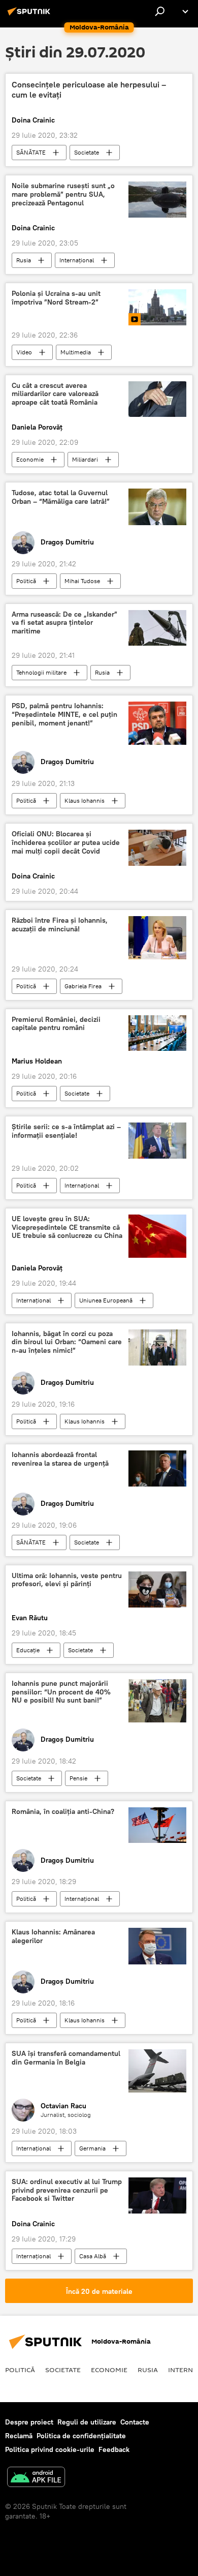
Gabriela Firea (83, 986)
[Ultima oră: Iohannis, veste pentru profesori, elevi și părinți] (157, 1589)
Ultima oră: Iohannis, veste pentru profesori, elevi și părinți (67, 1580)
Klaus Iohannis (85, 800)
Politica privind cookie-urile (50, 2449)
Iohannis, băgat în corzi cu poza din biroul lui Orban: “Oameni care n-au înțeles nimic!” (67, 1342)
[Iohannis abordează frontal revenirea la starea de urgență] (157, 1468)
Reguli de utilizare (87, 2422)
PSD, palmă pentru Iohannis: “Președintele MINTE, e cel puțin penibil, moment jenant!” (64, 715)
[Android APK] (36, 2478)
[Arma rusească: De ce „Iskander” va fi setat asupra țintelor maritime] (157, 628)
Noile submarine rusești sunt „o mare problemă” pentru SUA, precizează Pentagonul (63, 194)
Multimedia (76, 352)
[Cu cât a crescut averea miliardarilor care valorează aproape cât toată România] (157, 399)
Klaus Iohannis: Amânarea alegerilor (53, 1936)
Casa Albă (93, 2256)
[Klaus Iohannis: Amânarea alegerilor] (157, 1946)
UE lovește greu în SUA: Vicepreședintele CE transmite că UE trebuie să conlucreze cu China (67, 1228)
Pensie (78, 1778)
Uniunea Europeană (106, 1300)
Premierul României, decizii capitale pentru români (56, 1024)
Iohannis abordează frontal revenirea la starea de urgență (60, 1459)
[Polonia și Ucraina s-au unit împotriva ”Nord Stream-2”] (157, 307)
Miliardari (85, 459)
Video (24, 352)
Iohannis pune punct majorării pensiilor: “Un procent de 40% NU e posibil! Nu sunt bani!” (61, 1692)
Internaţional (77, 260)
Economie (30, 459)
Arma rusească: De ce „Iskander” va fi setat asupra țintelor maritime (64, 623)
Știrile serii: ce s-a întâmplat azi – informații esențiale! (66, 1131)
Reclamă (19, 2436)
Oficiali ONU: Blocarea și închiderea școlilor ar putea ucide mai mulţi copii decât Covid (66, 843)
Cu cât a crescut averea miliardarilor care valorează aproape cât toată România (55, 394)
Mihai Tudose (82, 581)
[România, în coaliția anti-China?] (157, 1825)
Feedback (114, 2449)
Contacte (135, 2422)
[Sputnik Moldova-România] (30, 15)
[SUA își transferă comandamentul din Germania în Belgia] (157, 2071)
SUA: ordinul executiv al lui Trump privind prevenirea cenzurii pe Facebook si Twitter (67, 2190)
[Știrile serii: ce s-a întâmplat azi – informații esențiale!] (157, 1141)
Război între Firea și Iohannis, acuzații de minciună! (60, 925)
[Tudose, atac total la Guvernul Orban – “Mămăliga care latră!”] (157, 507)
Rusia (24, 260)
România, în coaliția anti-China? (63, 1812)
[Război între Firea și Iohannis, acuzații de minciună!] (157, 938)
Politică (26, 581)
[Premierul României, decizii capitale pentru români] (157, 1033)
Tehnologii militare (41, 672)
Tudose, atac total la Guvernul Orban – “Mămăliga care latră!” (61, 497)
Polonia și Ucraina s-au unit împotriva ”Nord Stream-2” (56, 298)
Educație (28, 1650)
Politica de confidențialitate (81, 2436)
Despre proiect (29, 2422)
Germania (92, 2148)
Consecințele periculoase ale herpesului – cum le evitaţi (89, 89)
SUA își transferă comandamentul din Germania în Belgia (66, 2058)
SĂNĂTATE (31, 152)
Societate (87, 152)
